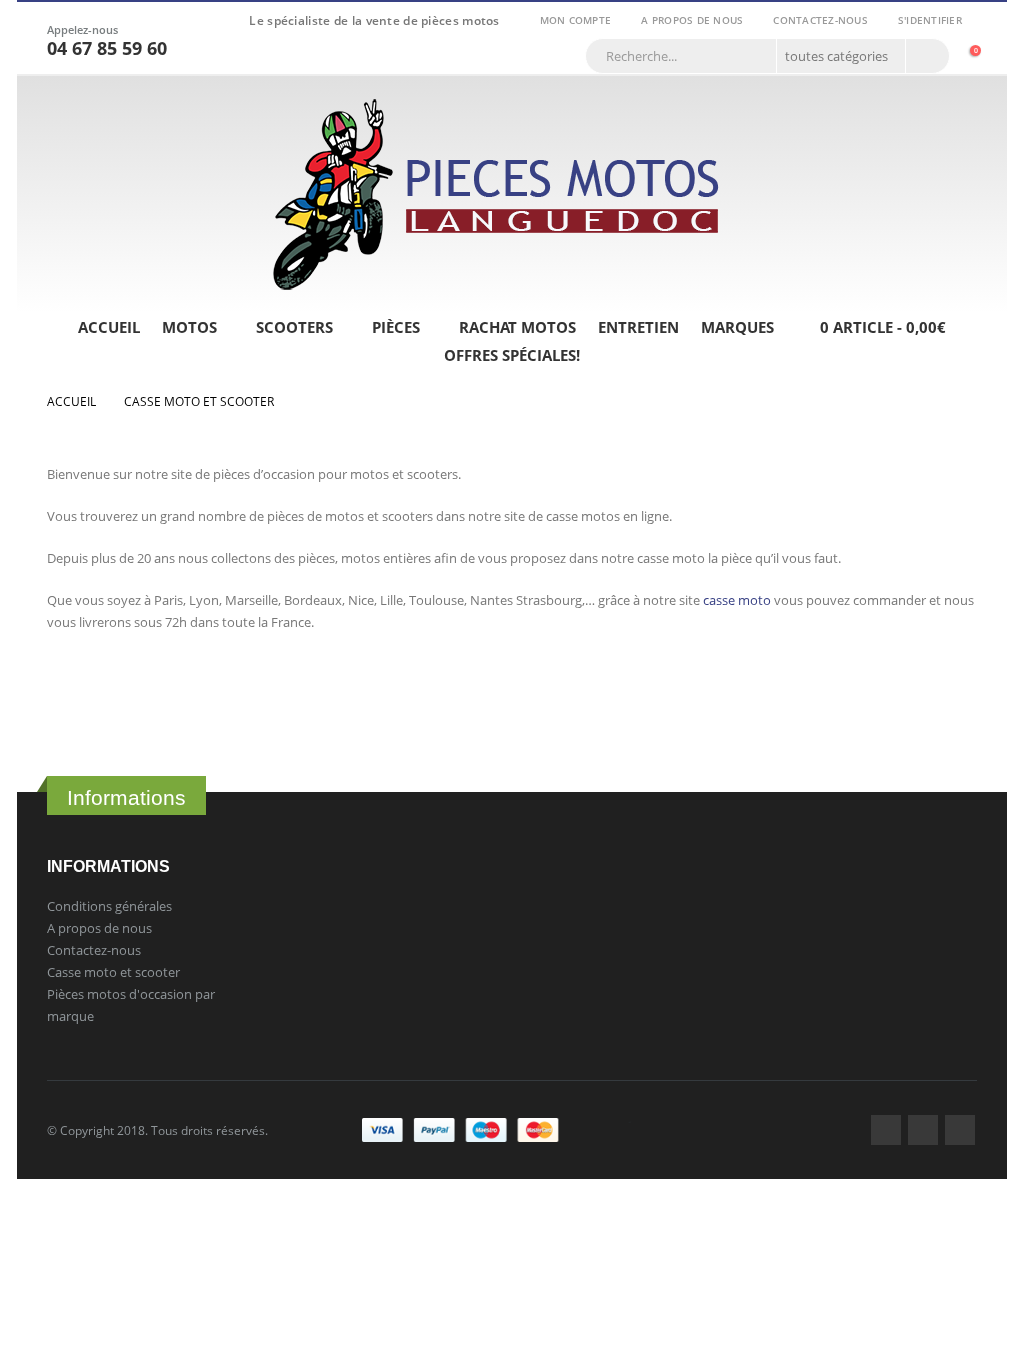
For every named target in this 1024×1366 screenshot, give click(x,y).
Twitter (923, 1130)
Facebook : (886, 1130)
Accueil (109, 327)
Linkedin (960, 1130)
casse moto (737, 600)
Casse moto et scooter (113, 972)
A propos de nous (692, 20)
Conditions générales (109, 906)
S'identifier (930, 20)
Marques (737, 327)
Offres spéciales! (512, 355)
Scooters (294, 327)
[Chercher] (926, 56)
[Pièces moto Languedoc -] (497, 194)
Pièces (396, 327)
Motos (189, 327)
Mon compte (576, 20)
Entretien (638, 327)
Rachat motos (517, 327)
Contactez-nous (820, 20)
